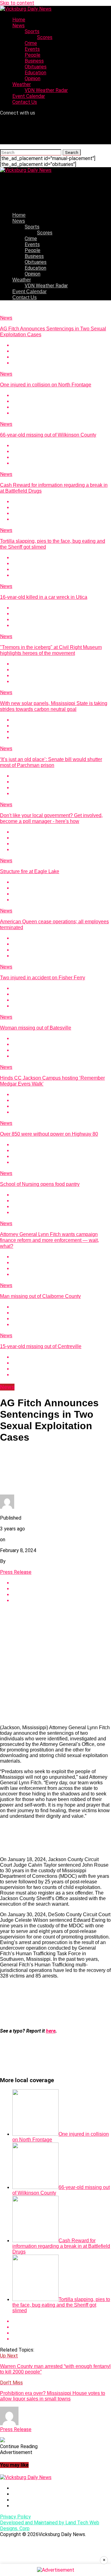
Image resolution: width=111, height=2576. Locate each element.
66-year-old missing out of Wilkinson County (48, 435)
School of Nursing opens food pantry (40, 1184)
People (33, 55)
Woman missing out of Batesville (36, 1028)
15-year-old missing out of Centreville (41, 1346)
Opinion (33, 78)
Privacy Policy (15, 2517)
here (51, 2031)
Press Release (16, 1572)
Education (35, 73)
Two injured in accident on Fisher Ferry (43, 978)
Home (19, 20)
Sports (32, 31)
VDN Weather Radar (46, 90)
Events (32, 49)
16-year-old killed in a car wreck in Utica (44, 597)
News (18, 26)
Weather (22, 84)
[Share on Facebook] (62, 345)
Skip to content (17, 3)
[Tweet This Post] (62, 351)
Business (34, 61)
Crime (31, 43)
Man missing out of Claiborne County (40, 1296)
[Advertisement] (55, 1664)
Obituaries (36, 67)
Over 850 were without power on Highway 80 (49, 1134)
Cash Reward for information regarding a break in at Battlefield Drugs (61, 2246)
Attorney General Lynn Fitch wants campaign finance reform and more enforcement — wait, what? (49, 1240)
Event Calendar (29, 96)
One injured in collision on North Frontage (46, 385)
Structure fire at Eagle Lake (30, 871)
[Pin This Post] (62, 357)
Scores (45, 37)
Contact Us (25, 102)
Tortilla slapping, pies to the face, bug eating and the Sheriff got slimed (61, 2305)
